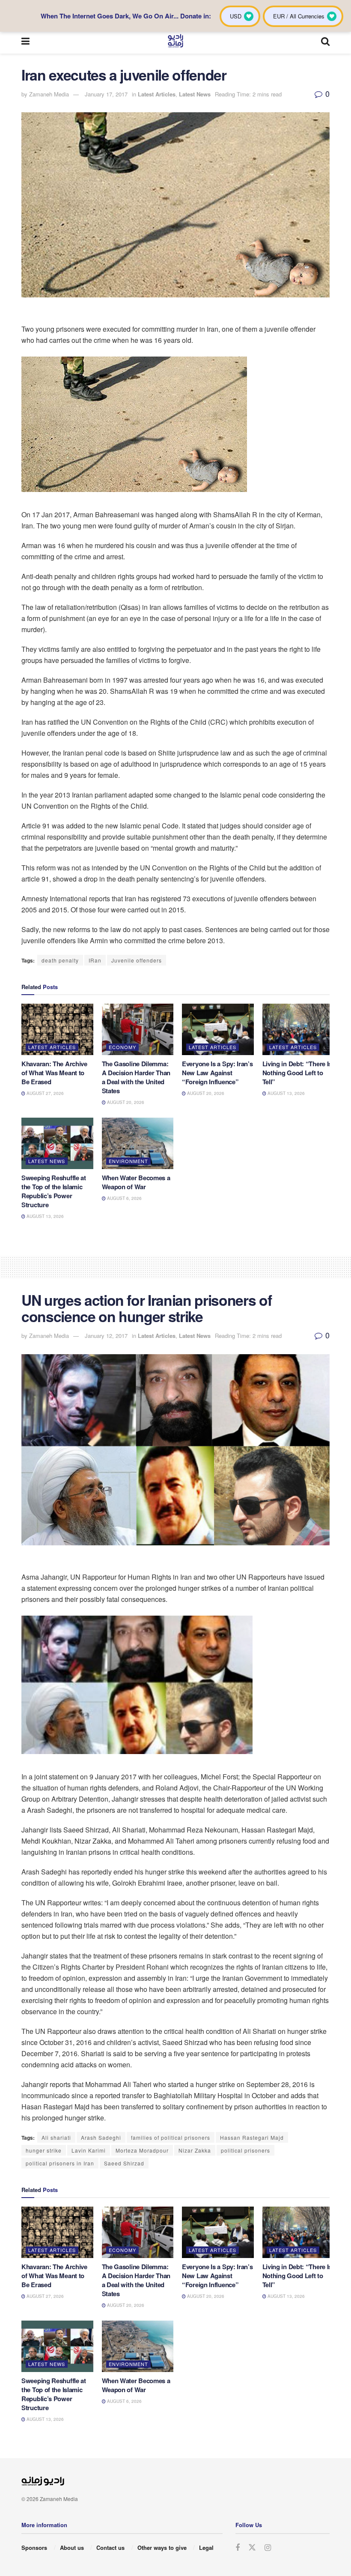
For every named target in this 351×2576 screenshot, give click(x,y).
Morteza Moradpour (142, 2150)
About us (72, 2548)
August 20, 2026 (125, 1102)
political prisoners (245, 2150)
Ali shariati (56, 2137)
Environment (128, 1161)
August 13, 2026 (286, 1093)
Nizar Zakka (195, 2150)
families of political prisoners (171, 2137)
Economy (122, 1047)
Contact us (110, 2548)
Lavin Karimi (89, 2150)
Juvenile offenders (137, 960)
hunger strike (44, 2150)
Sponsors (34, 2548)
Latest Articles (157, 94)
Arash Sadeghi (101, 2137)
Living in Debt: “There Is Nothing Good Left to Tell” (297, 1073)
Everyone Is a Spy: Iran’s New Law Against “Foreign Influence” (217, 1073)
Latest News (195, 94)
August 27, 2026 (45, 1093)
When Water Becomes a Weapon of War (136, 1182)
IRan (95, 960)
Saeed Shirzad (124, 2163)
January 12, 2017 (106, 1336)
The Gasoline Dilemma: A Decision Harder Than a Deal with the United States (136, 1077)
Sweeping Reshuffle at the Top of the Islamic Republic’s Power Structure (54, 1191)
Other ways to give (162, 2548)
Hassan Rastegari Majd (252, 2137)
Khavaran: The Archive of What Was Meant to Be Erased (54, 1073)
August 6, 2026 (124, 1198)
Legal (206, 2548)
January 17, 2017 (106, 94)
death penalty (60, 960)
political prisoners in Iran (60, 2163)
